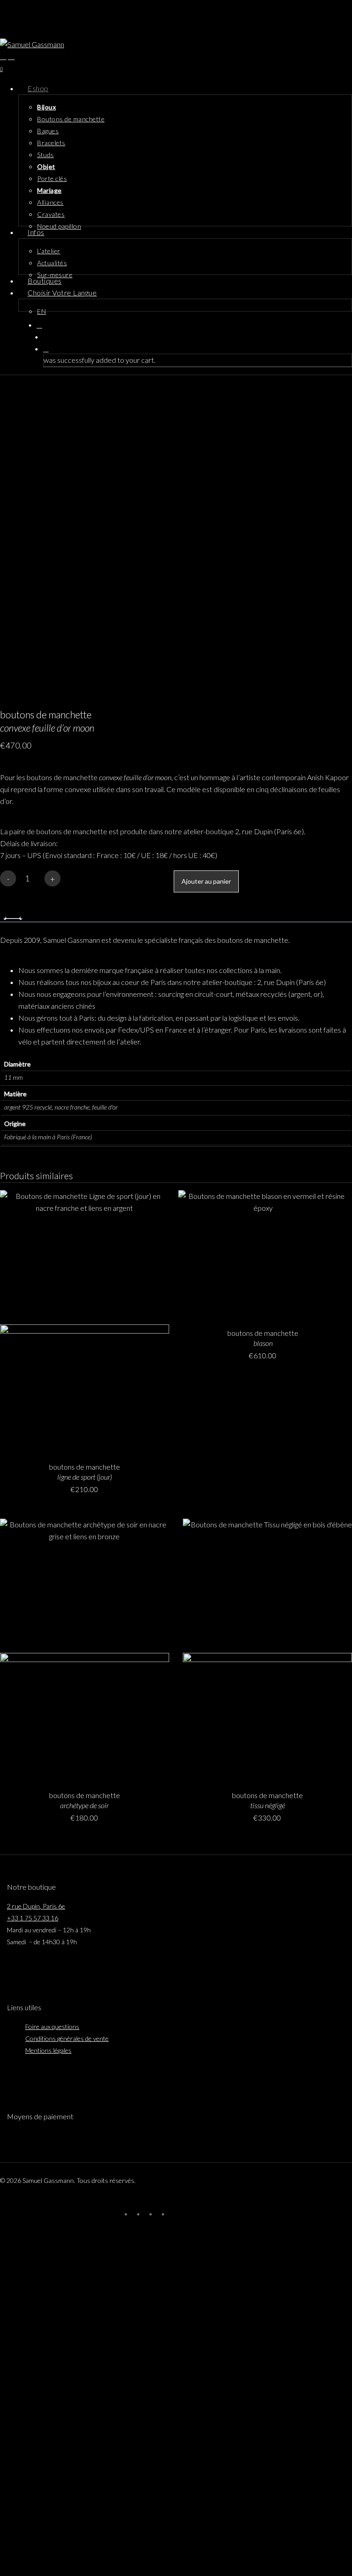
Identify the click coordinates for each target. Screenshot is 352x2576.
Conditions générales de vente (67, 2038)
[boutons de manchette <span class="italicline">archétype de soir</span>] (85, 1649)
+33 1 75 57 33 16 (33, 1918)
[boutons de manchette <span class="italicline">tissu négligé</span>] (267, 1649)
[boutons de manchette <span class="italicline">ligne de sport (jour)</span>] (85, 1321)
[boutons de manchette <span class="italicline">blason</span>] (263, 1253)
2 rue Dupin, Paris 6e (36, 1906)
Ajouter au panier (206, 881)
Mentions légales (48, 2050)
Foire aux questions (52, 2026)
